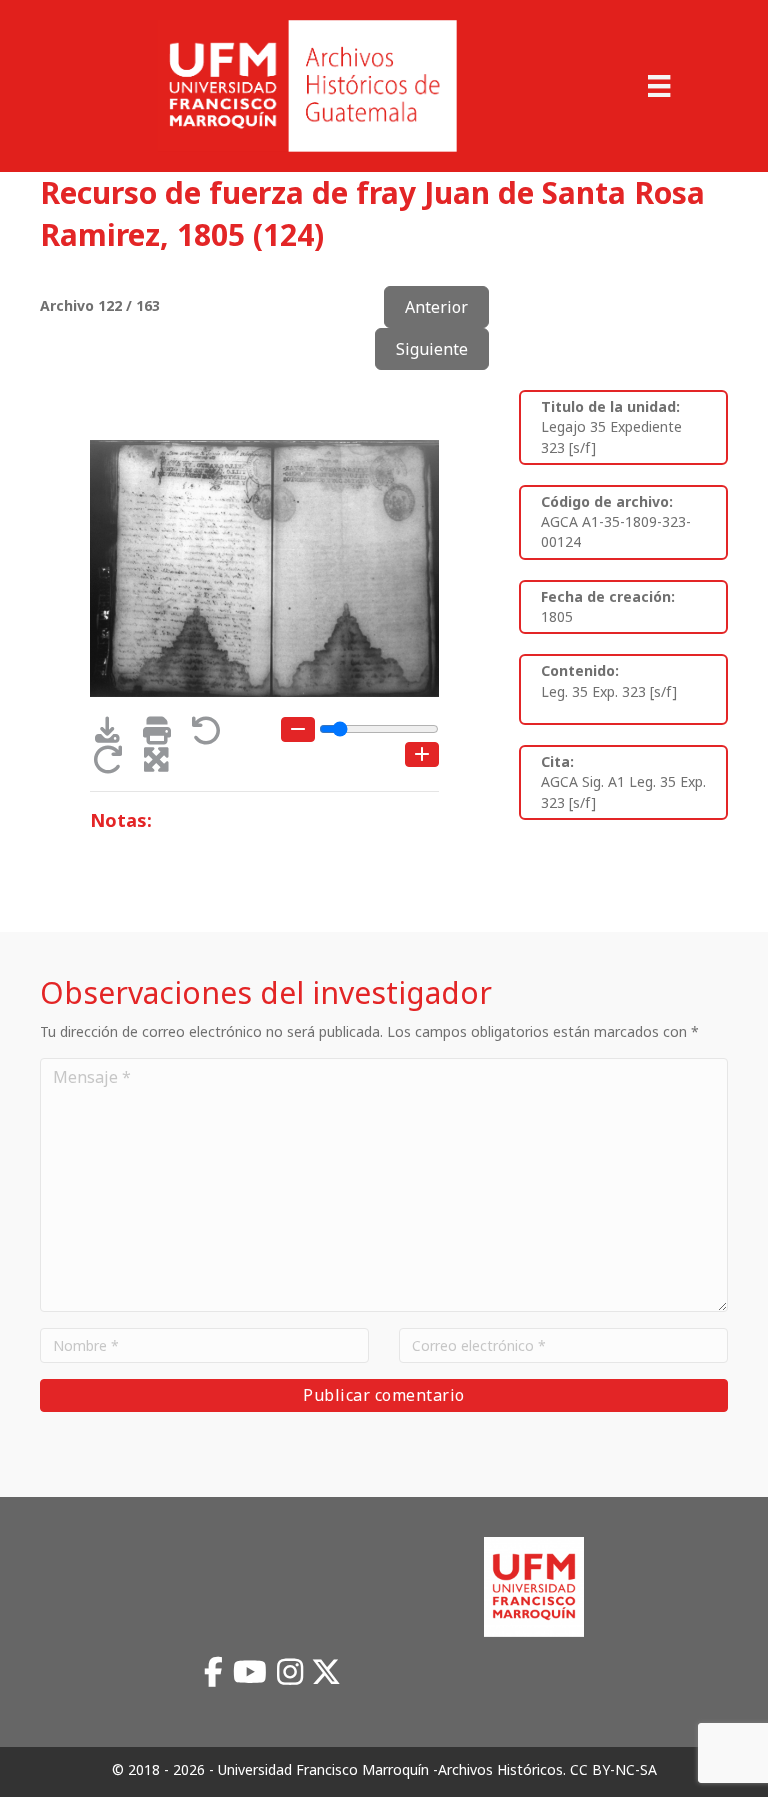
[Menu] (659, 86)
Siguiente (432, 349)
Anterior (436, 307)
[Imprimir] (163, 735)
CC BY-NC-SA (613, 1769)
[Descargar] (114, 735)
